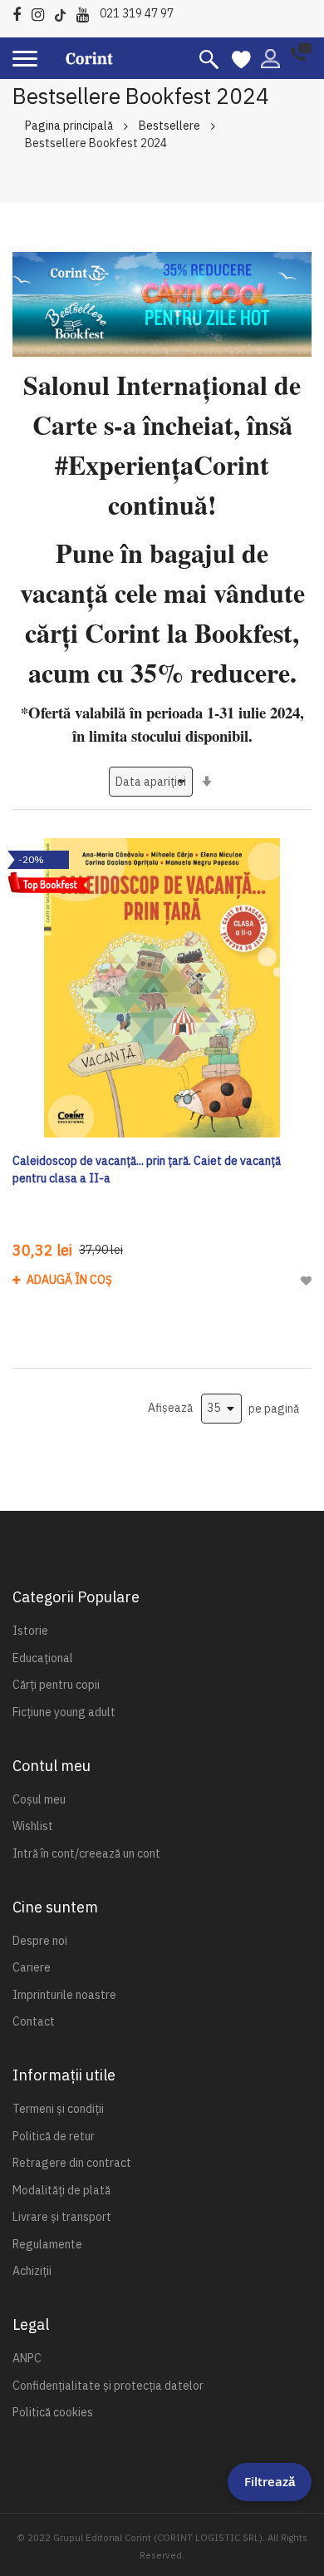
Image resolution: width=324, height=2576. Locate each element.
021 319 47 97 (137, 13)
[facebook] (21, 12)
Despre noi (40, 1941)
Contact (34, 2021)
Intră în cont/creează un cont (86, 1853)
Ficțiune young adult (64, 1712)
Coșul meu (39, 1799)
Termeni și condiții (58, 2109)
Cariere (32, 1967)
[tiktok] (64, 12)
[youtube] (87, 12)
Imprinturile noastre (64, 1995)
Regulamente (47, 2244)
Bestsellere (169, 126)
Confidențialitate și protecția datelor (108, 2386)
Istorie (30, 1631)
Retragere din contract (72, 2163)
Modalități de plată (61, 2190)
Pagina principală (69, 126)
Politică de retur (54, 2136)
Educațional (43, 1658)
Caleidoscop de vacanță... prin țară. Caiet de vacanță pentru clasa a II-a (147, 1170)
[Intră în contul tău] (270, 57)
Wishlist (33, 1826)
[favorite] (241, 58)
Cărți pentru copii (56, 1685)
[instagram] (42, 12)
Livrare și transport (62, 2217)
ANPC (27, 2358)
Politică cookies (53, 2412)
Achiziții (32, 2271)
